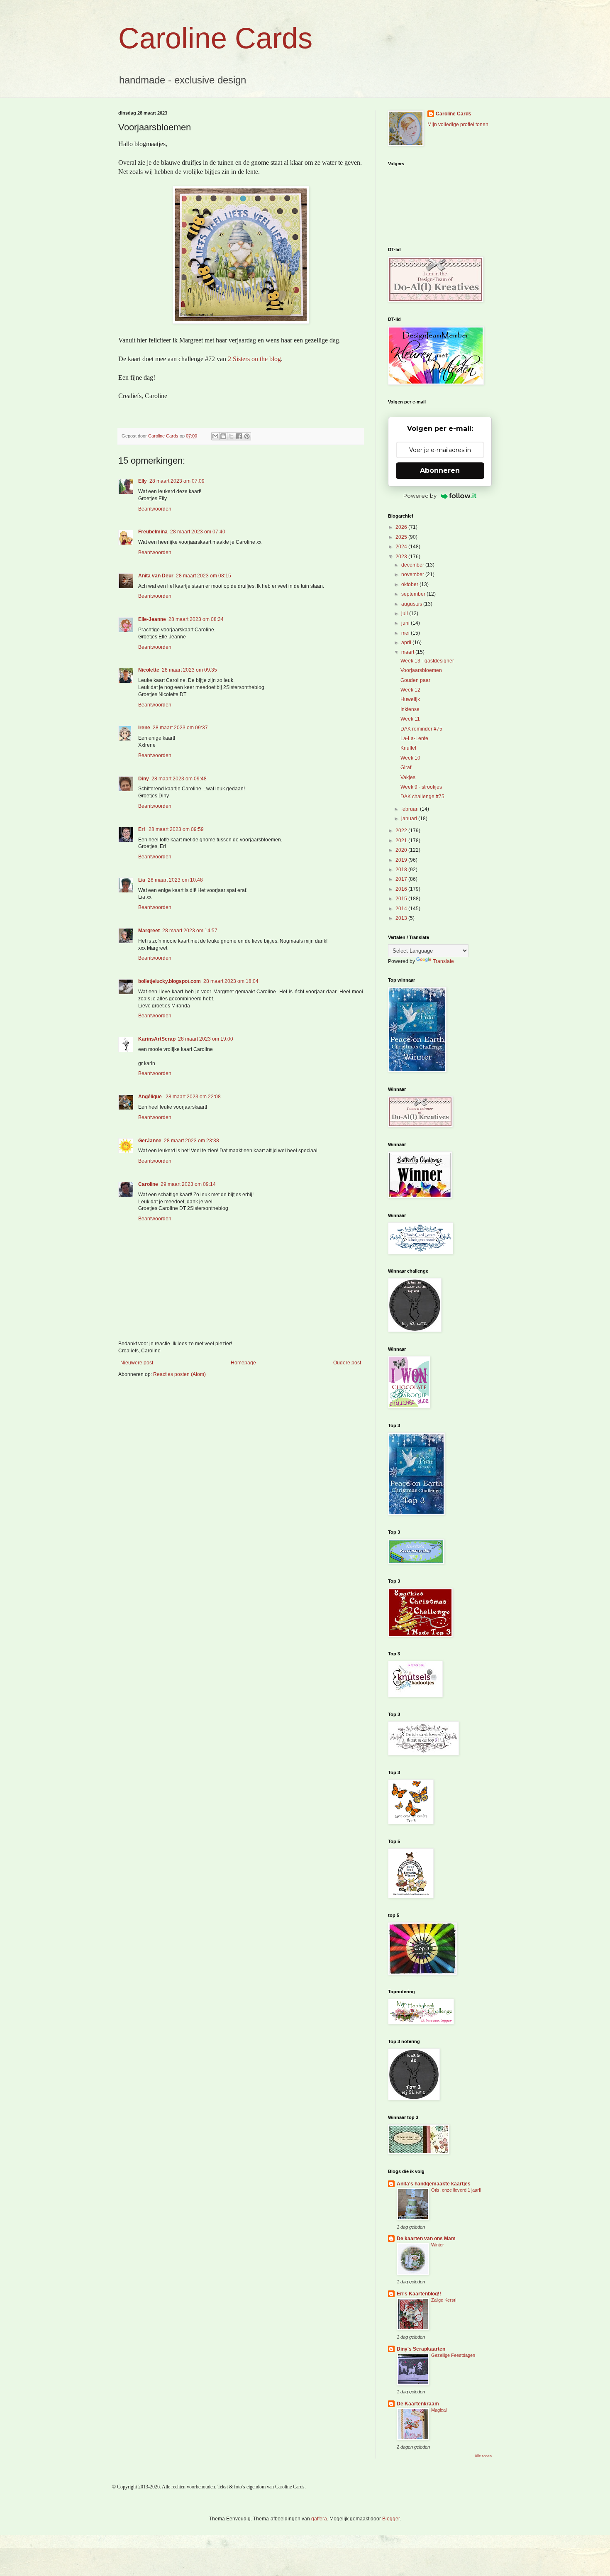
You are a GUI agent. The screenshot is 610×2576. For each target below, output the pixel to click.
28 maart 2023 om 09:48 (179, 779)
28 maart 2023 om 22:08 (193, 1097)
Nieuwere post (137, 1363)
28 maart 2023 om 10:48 (175, 880)
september (414, 594)
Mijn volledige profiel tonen (458, 125)
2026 (402, 527)
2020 (402, 850)
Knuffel (408, 748)
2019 (402, 860)
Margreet (149, 931)
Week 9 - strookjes (421, 787)
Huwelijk (410, 699)
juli (405, 613)
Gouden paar (415, 680)
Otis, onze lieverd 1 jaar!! (456, 2190)
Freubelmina (153, 532)
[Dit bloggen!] (223, 436)
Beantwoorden (155, 509)
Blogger (391, 2519)
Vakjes (408, 777)
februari (411, 809)
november (413, 574)
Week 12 (410, 690)
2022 (402, 831)
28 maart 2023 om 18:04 (231, 981)
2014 (402, 909)
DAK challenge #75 (422, 797)
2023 (402, 557)
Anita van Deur (156, 576)
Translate (443, 961)
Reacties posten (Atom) (179, 1374)
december (413, 565)
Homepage (243, 1363)
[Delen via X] (231, 436)
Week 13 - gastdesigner (427, 661)
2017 (402, 879)
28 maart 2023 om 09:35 (189, 670)
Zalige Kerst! (444, 2300)
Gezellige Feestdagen (453, 2355)
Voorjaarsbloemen (421, 670)
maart (408, 652)
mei (406, 633)
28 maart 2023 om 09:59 (176, 829)
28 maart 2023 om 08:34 (196, 619)
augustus (412, 604)
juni (406, 623)
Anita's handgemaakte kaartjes (434, 2184)
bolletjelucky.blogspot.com (170, 981)
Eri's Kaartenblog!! (419, 2294)
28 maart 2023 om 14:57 (190, 931)
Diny (144, 779)
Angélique (151, 1097)
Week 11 (410, 719)
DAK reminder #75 (421, 729)
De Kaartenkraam (418, 2404)
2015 (402, 899)
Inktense (410, 709)
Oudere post (347, 1363)
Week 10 (410, 758)
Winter (438, 2245)
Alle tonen (483, 2456)
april (407, 643)
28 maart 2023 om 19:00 (206, 1039)
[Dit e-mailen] (215, 436)
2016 (402, 889)
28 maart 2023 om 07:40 (198, 532)
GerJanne (150, 1141)
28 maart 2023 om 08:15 (204, 576)
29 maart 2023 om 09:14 (188, 1184)
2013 (402, 918)
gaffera (319, 2519)
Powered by (420, 496)
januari (410, 819)
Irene (144, 728)
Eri (142, 829)
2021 (402, 841)
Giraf (406, 767)
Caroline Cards (215, 38)
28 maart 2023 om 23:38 (192, 1141)
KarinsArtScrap (157, 1039)
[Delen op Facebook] (239, 436)
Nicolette (149, 670)
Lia (142, 880)
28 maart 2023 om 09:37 (180, 728)
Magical (439, 2410)
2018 (402, 870)
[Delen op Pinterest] (247, 436)
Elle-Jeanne (152, 619)
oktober (410, 584)
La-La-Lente (414, 738)
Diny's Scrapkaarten (421, 2349)
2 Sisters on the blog (254, 359)
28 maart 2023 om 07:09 (177, 481)
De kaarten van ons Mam (426, 2239)
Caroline (148, 1184)
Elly (143, 481)
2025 (402, 537)
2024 (402, 547)
